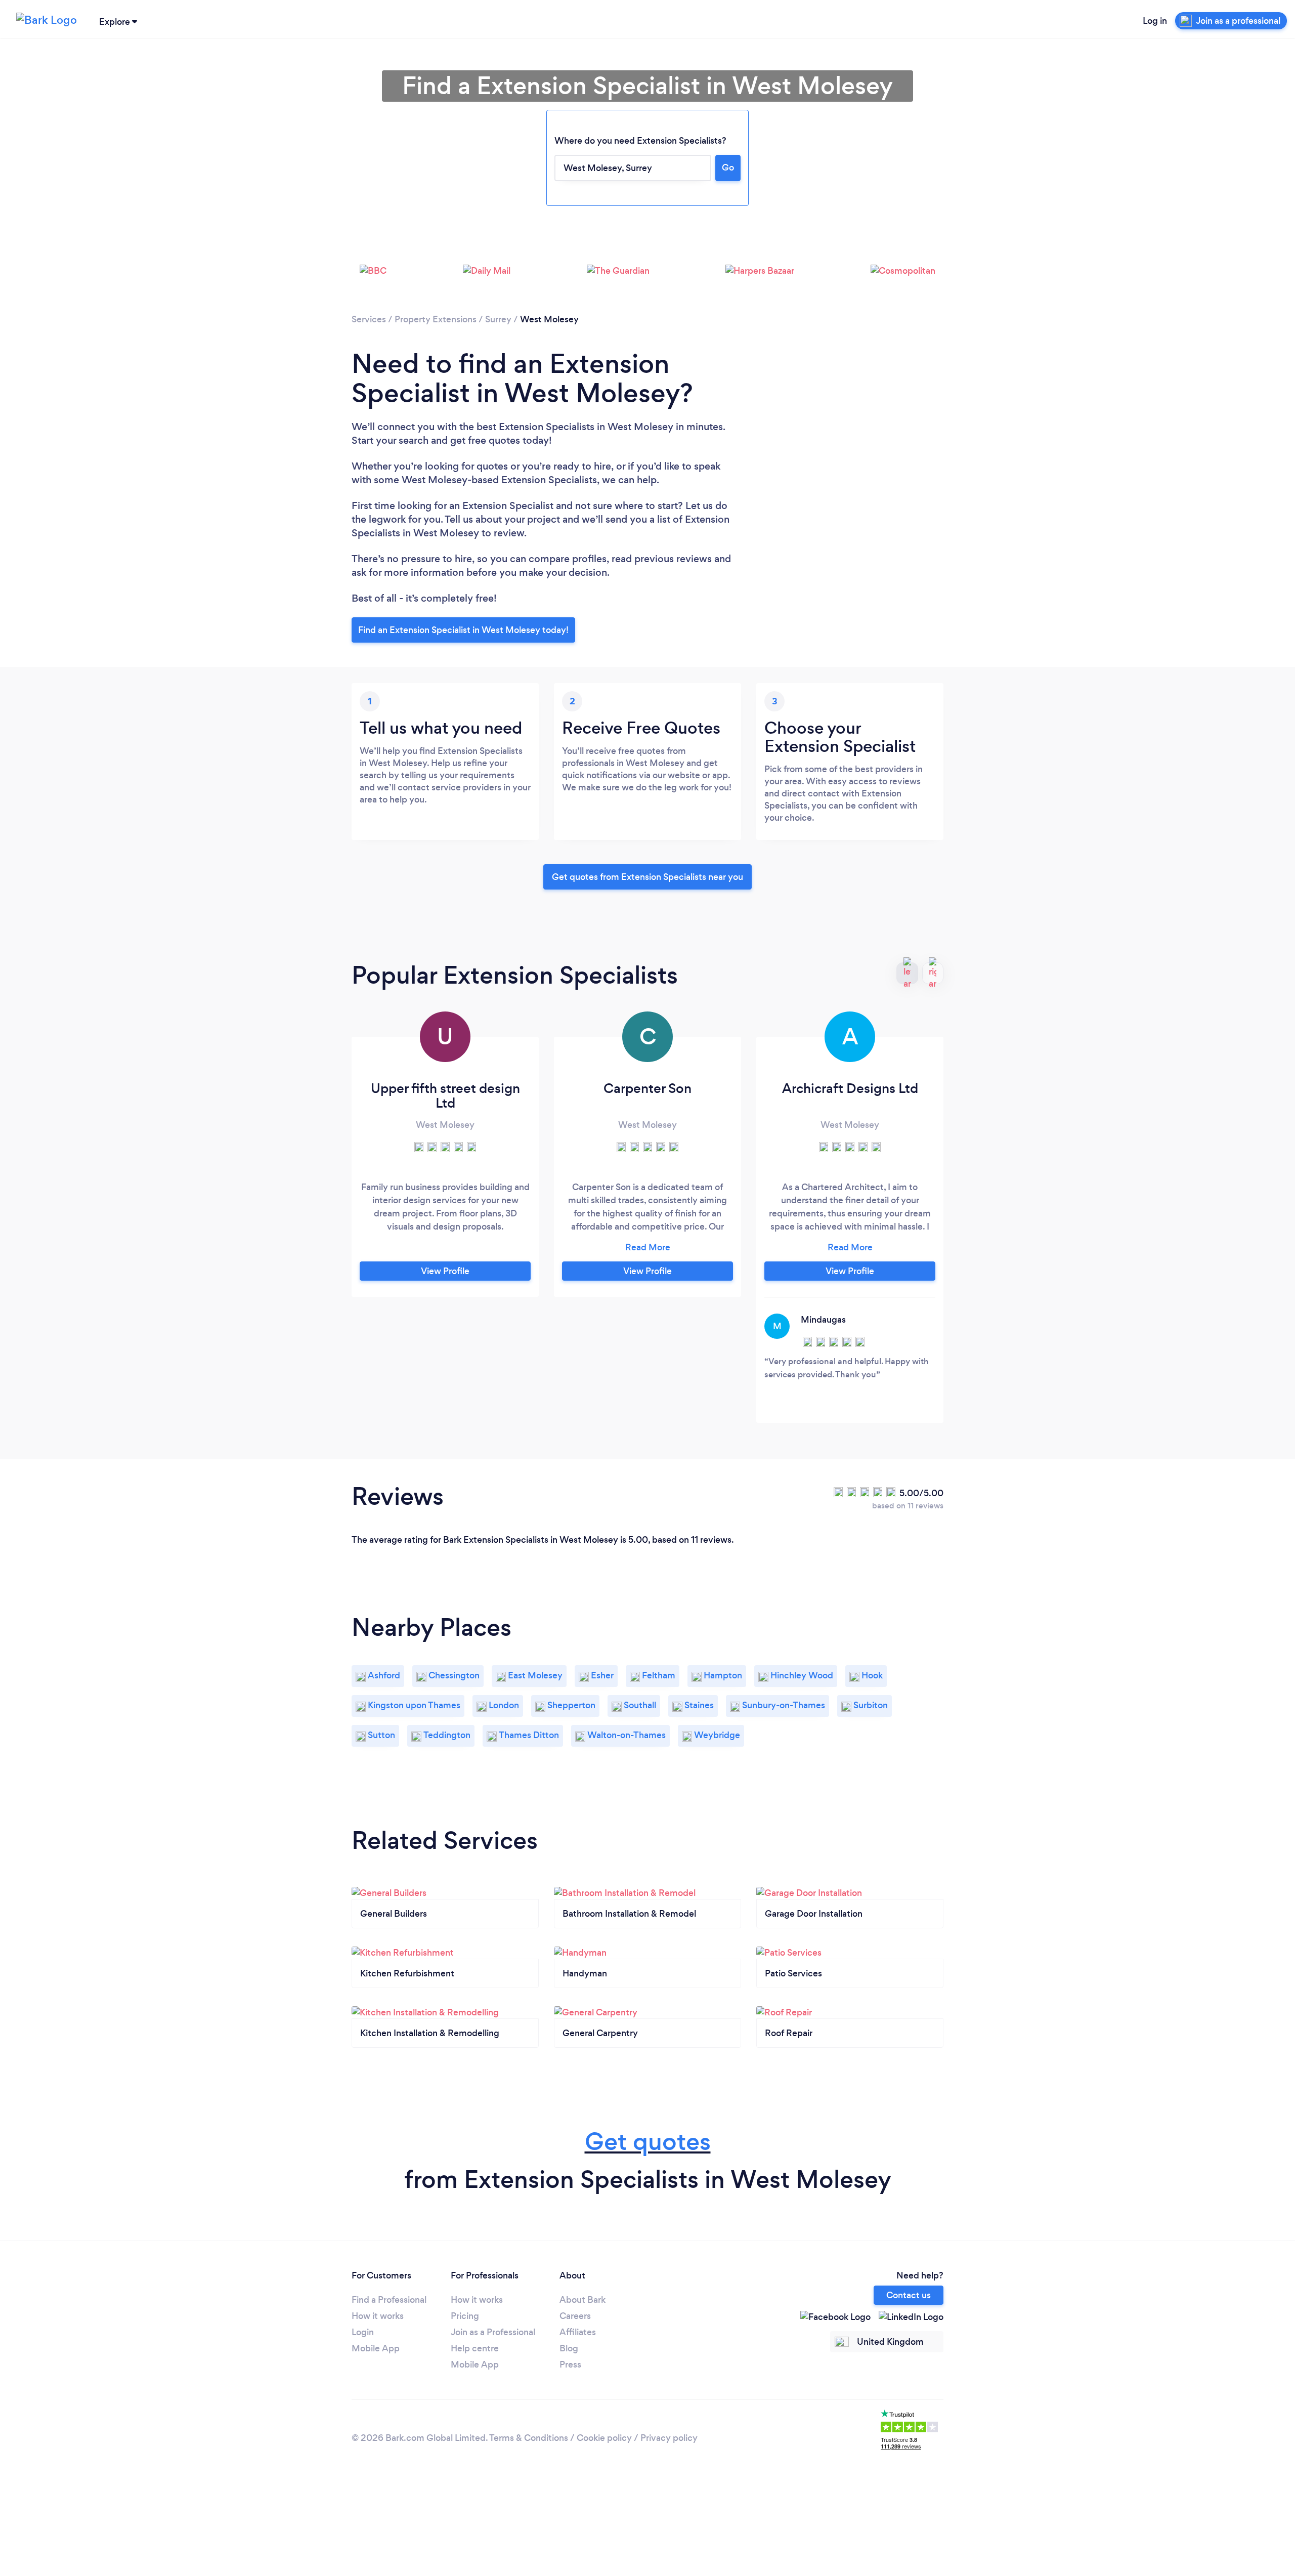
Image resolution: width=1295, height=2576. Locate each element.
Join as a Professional (493, 2332)
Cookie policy (604, 2438)
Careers (575, 2316)
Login (363, 2332)
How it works (378, 2316)
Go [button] (728, 167)
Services (369, 319)
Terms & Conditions (529, 2438)
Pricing (465, 2316)
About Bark (582, 2300)
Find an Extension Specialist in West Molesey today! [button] (463, 630)
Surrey (498, 319)
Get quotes (648, 2142)
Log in (1155, 21)
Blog (569, 2348)
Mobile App (376, 2348)
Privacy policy (669, 2438)
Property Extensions (436, 319)
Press (570, 2364)
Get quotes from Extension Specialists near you (647, 877)
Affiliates (578, 2332)
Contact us (909, 2295)
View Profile (445, 1271)
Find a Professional (389, 2300)
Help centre (475, 2348)
